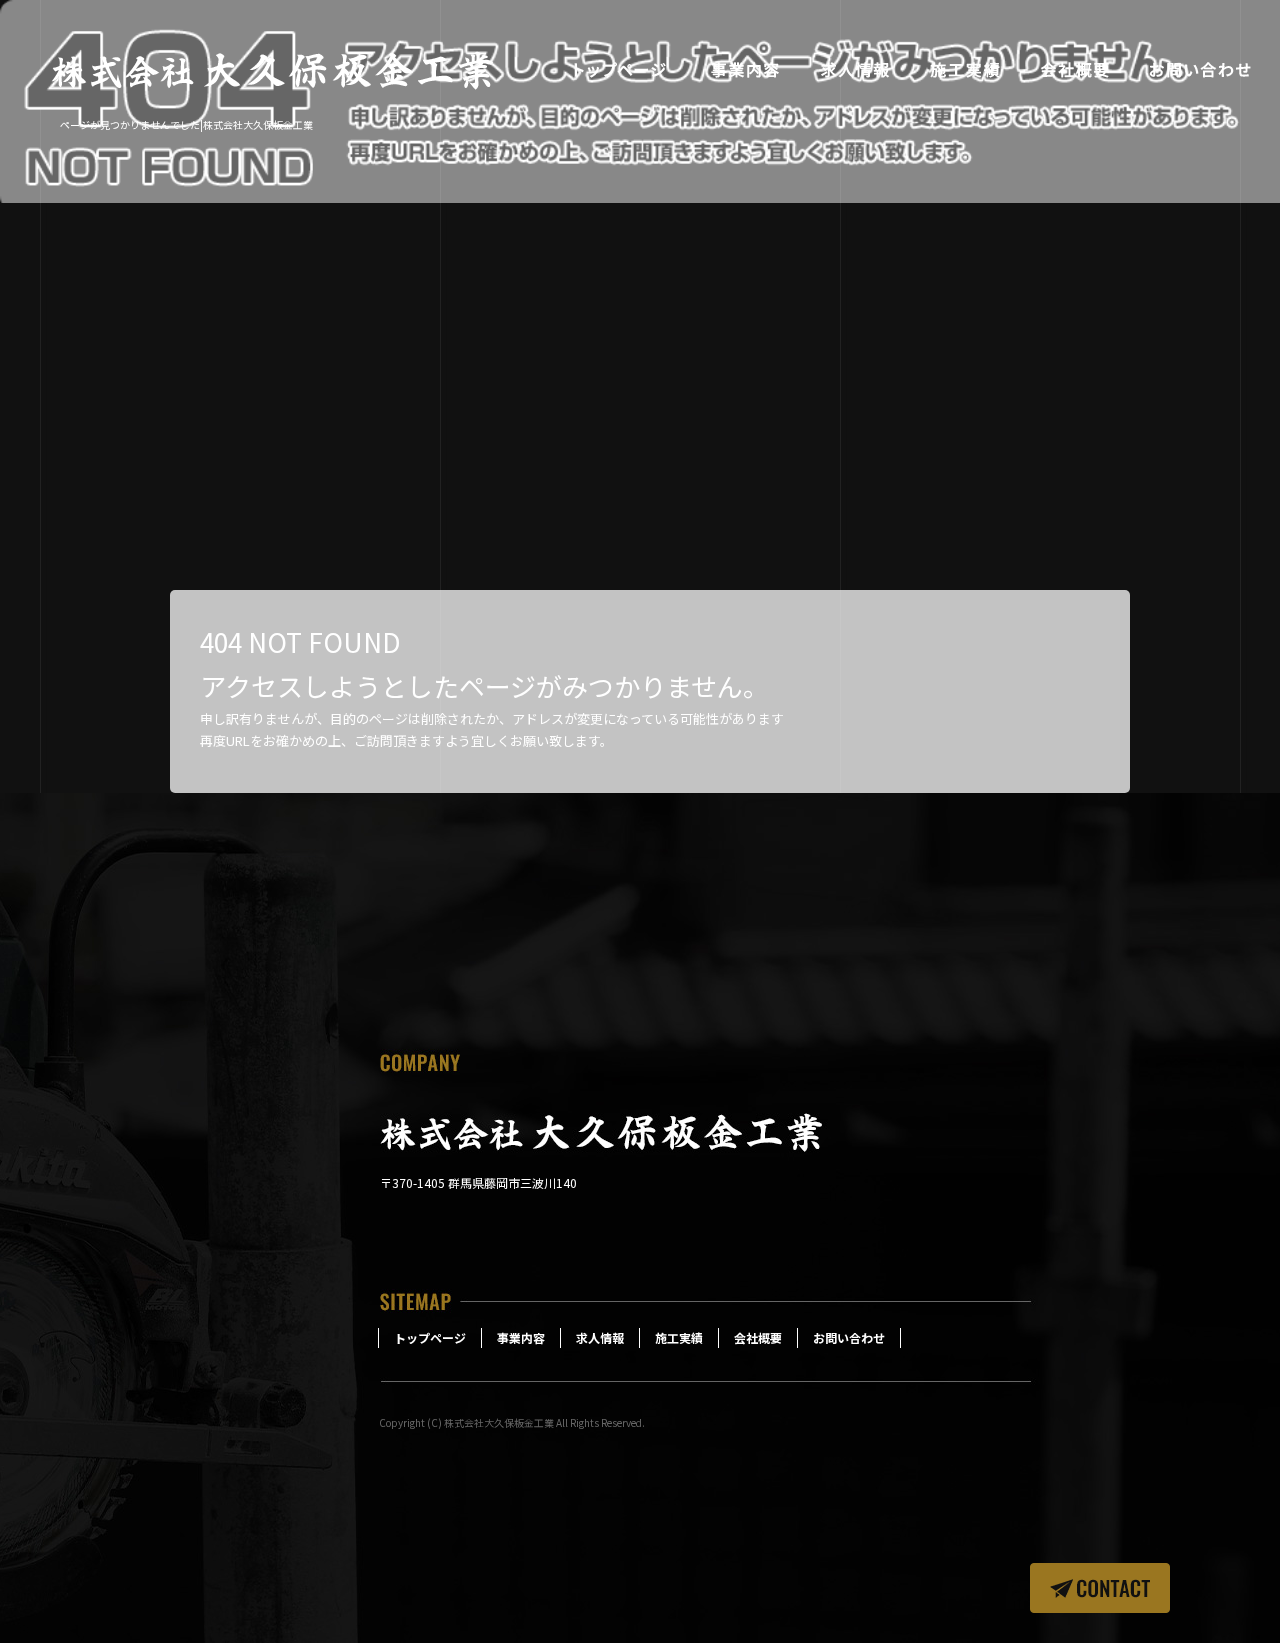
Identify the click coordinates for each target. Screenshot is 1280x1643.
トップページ (620, 70)
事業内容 (745, 70)
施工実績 (965, 70)
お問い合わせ (1200, 70)
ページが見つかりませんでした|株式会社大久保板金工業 (186, 124)
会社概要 (1075, 70)
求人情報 (855, 70)
